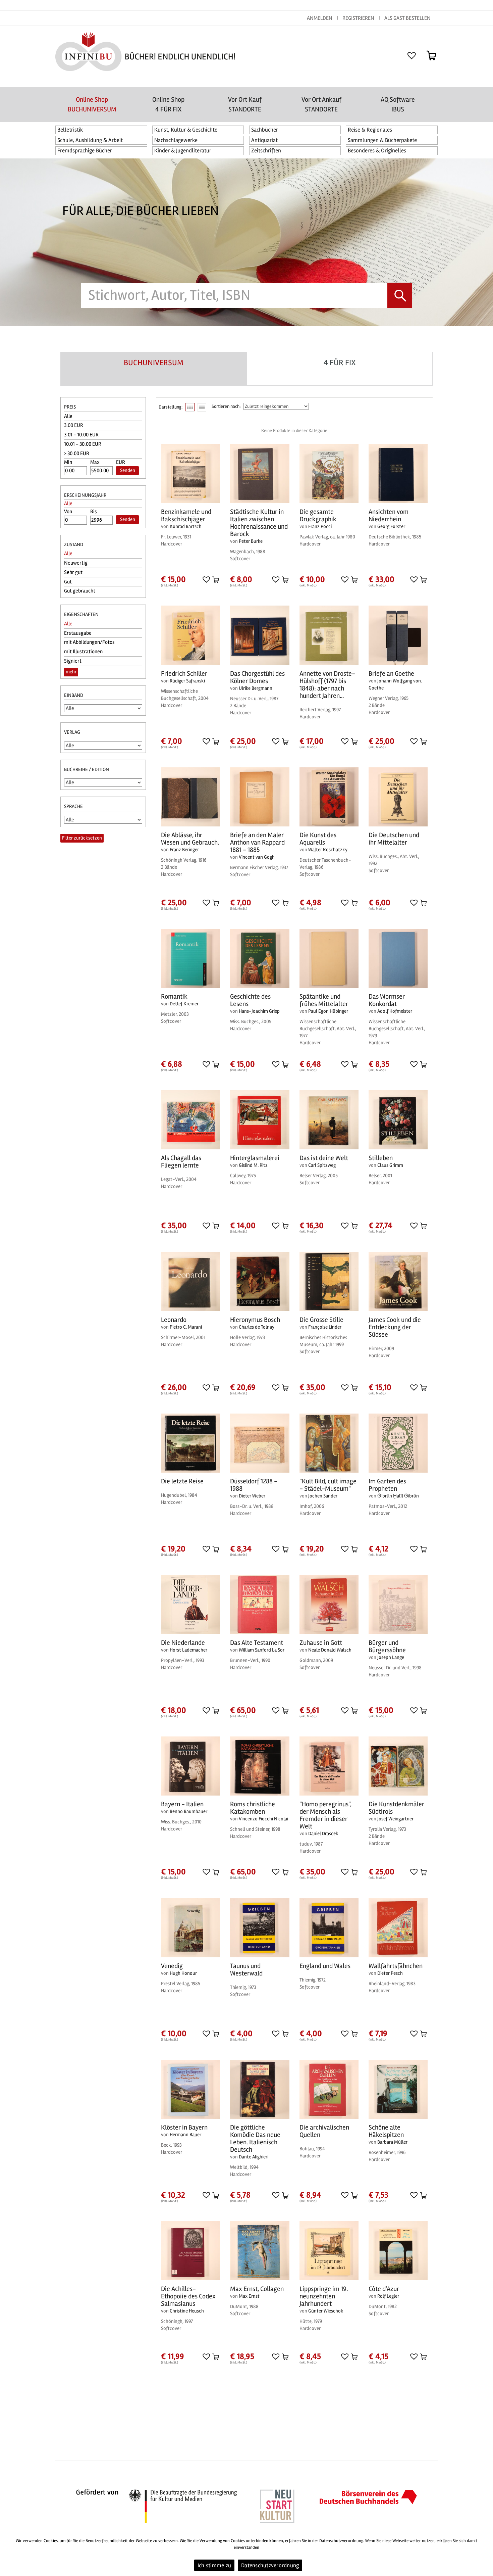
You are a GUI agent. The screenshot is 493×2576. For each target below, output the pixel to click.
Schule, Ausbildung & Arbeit (90, 140)
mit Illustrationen (83, 652)
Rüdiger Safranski (187, 681)
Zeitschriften (266, 151)
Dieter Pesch (390, 1973)
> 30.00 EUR (77, 454)
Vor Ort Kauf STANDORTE (245, 104)
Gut (68, 582)
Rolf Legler (388, 2296)
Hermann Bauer (185, 2135)
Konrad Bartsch (186, 526)
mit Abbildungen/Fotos (89, 642)
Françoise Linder (325, 1327)
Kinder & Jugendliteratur (183, 151)
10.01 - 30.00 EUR (83, 444)
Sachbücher (265, 130)
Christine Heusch (187, 2311)
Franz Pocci (320, 526)
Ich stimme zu (214, 2565)
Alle (68, 416)
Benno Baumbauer (188, 1811)
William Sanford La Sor (262, 1650)
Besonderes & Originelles (377, 151)
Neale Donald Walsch (330, 1650)
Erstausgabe (78, 633)
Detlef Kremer (184, 1004)
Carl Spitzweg (322, 1165)
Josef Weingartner (395, 1819)
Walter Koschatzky (328, 850)
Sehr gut (73, 572)
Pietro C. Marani (186, 1327)
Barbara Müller (392, 2142)
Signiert (73, 661)
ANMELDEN (320, 18)
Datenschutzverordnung (270, 2565)
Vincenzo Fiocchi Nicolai (263, 1819)
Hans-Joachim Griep (259, 1011)
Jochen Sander (323, 1496)
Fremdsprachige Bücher (85, 151)
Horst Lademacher (188, 1650)
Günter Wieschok (326, 2311)
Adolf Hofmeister (395, 1011)
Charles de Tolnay (257, 1327)
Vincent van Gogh (257, 857)
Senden (128, 470)
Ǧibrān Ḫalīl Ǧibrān (398, 1496)
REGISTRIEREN (358, 18)
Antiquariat (264, 140)
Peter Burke (251, 541)
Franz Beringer (184, 850)
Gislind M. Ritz (253, 1165)
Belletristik (70, 130)
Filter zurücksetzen (82, 838)
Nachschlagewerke (176, 140)
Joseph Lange (391, 1657)
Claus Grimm (390, 1165)
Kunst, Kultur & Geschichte (186, 130)
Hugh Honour (183, 1973)
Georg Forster (391, 526)
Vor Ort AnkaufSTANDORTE (321, 104)
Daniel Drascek (323, 1833)
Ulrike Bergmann (256, 688)
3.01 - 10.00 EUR (81, 435)
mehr (71, 672)
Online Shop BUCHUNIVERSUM (92, 104)
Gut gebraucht (80, 591)
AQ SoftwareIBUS (398, 104)
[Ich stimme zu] (485, 2554)
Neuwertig (76, 563)
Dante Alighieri (254, 2157)
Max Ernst (249, 2296)
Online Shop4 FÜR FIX (168, 104)
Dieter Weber (252, 1496)
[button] (206, 579)
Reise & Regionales (370, 130)
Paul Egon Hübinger (328, 1011)
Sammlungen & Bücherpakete (382, 140)
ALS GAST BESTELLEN (407, 18)
